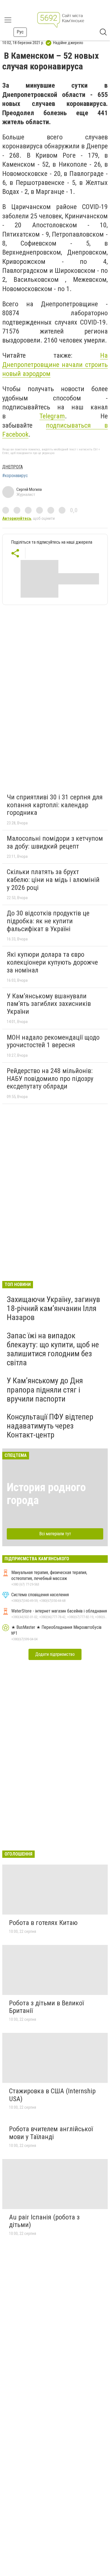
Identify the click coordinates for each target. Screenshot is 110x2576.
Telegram (52, 416)
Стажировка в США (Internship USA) (52, 2095)
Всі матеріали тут (55, 1534)
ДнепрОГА (13, 467)
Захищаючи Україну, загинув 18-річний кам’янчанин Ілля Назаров (53, 1308)
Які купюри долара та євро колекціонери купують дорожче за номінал (52, 962)
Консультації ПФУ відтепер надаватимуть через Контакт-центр (50, 1426)
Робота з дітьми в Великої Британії (46, 2007)
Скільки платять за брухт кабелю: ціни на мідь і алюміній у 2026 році (53, 880)
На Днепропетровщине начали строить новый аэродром (55, 365)
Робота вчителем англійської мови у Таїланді (51, 2133)
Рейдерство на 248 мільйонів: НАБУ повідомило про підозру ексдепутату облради (50, 1079)
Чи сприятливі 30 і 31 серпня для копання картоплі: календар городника (55, 805)
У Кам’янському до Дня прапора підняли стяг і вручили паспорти (45, 1390)
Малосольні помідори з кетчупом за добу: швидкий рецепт (55, 842)
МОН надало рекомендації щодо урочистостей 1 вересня (53, 1041)
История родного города (46, 1494)
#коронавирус (15, 476)
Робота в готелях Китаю (43, 1923)
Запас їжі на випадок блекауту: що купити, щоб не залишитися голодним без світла (53, 1349)
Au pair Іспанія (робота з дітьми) (44, 2221)
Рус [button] (20, 32)
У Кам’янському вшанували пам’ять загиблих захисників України (49, 1004)
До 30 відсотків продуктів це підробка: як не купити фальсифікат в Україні (48, 921)
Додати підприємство (55, 1654)
